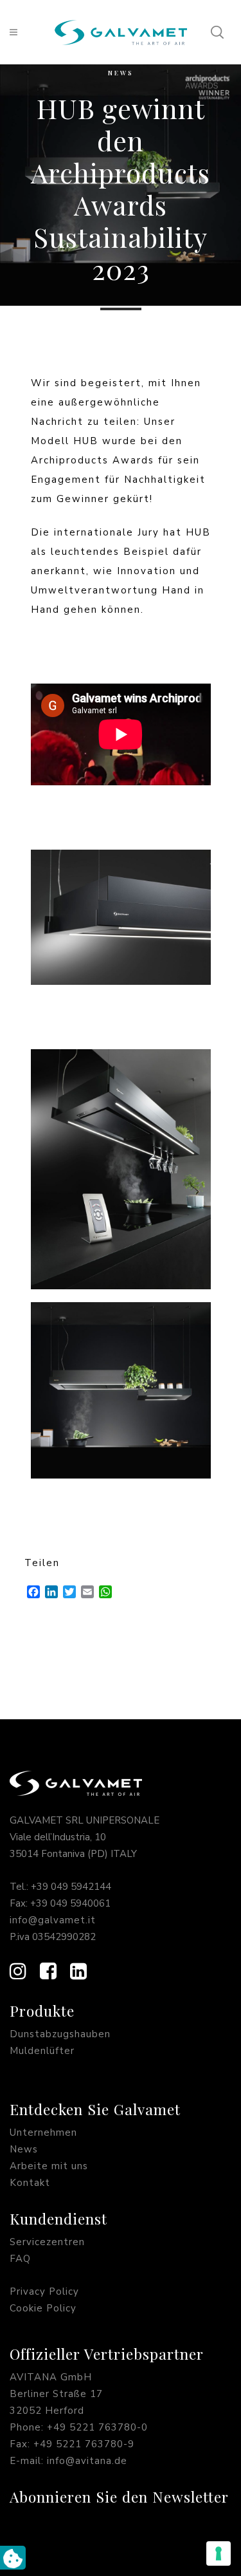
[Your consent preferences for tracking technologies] (219, 2553)
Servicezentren (47, 2242)
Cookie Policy (43, 2308)
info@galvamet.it (53, 1920)
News (121, 73)
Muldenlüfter (42, 2051)
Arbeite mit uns (49, 2166)
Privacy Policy (44, 2291)
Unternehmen (43, 2133)
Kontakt (30, 2183)
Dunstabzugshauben (60, 2034)
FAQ (20, 2259)
